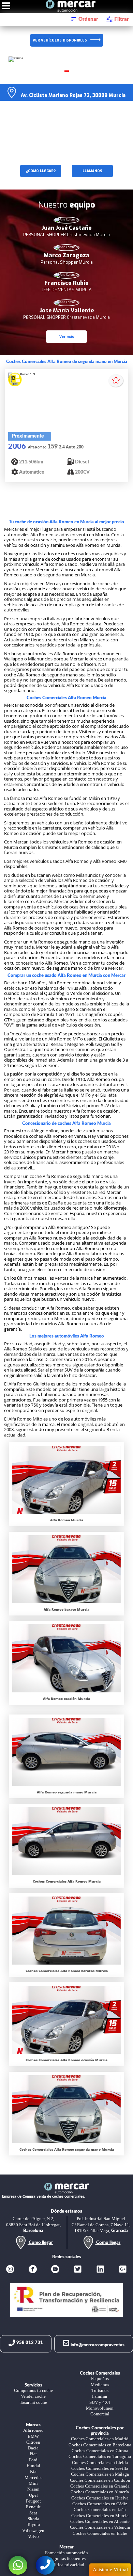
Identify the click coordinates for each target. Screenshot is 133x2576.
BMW (33, 2436)
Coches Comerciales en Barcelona (100, 2445)
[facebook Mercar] (33, 2270)
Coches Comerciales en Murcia (100, 2516)
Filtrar (121, 19)
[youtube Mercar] (55, 2270)
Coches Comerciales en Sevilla (100, 2468)
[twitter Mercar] (78, 2270)
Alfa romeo (33, 2430)
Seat (33, 2513)
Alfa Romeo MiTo (66, 1039)
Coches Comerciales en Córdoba (100, 2480)
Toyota (33, 2525)
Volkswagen (33, 2531)
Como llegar (40, 2243)
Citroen (33, 2442)
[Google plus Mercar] (123, 2270)
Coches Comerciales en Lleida (100, 2463)
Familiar (100, 2396)
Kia (33, 2472)
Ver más (67, 337)
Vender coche (33, 2396)
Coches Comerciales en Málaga (100, 2474)
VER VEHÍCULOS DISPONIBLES (60, 40)
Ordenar (88, 19)
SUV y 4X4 (100, 2402)
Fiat (33, 2454)
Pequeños (100, 2379)
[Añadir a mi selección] (116, 381)
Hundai (33, 2466)
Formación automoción (66, 2553)
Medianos (100, 2385)
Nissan (33, 2489)
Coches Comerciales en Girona (100, 2451)
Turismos (100, 2391)
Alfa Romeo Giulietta (29, 1384)
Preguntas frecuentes (67, 2559)
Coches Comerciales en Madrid (100, 2439)
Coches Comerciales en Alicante (100, 2522)
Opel (33, 2495)
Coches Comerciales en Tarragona (100, 2457)
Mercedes (33, 2478)
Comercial (100, 2414)
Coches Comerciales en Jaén (100, 2510)
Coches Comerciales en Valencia (100, 2527)
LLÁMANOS (92, 171)
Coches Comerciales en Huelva (100, 2498)
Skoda (33, 2519)
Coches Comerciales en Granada (100, 2486)
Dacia (33, 2448)
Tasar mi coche (33, 2402)
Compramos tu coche (33, 2391)
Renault (33, 2507)
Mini (33, 2483)
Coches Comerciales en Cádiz (100, 2504)
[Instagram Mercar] (10, 2270)
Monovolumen (100, 2408)
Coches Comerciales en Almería (100, 2492)
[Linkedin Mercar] (100, 2270)
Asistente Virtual (110, 2570)
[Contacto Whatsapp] (18, 2565)
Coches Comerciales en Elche (100, 2533)
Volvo (33, 2537)
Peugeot (33, 2501)
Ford (33, 2460)
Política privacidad (67, 2565)
